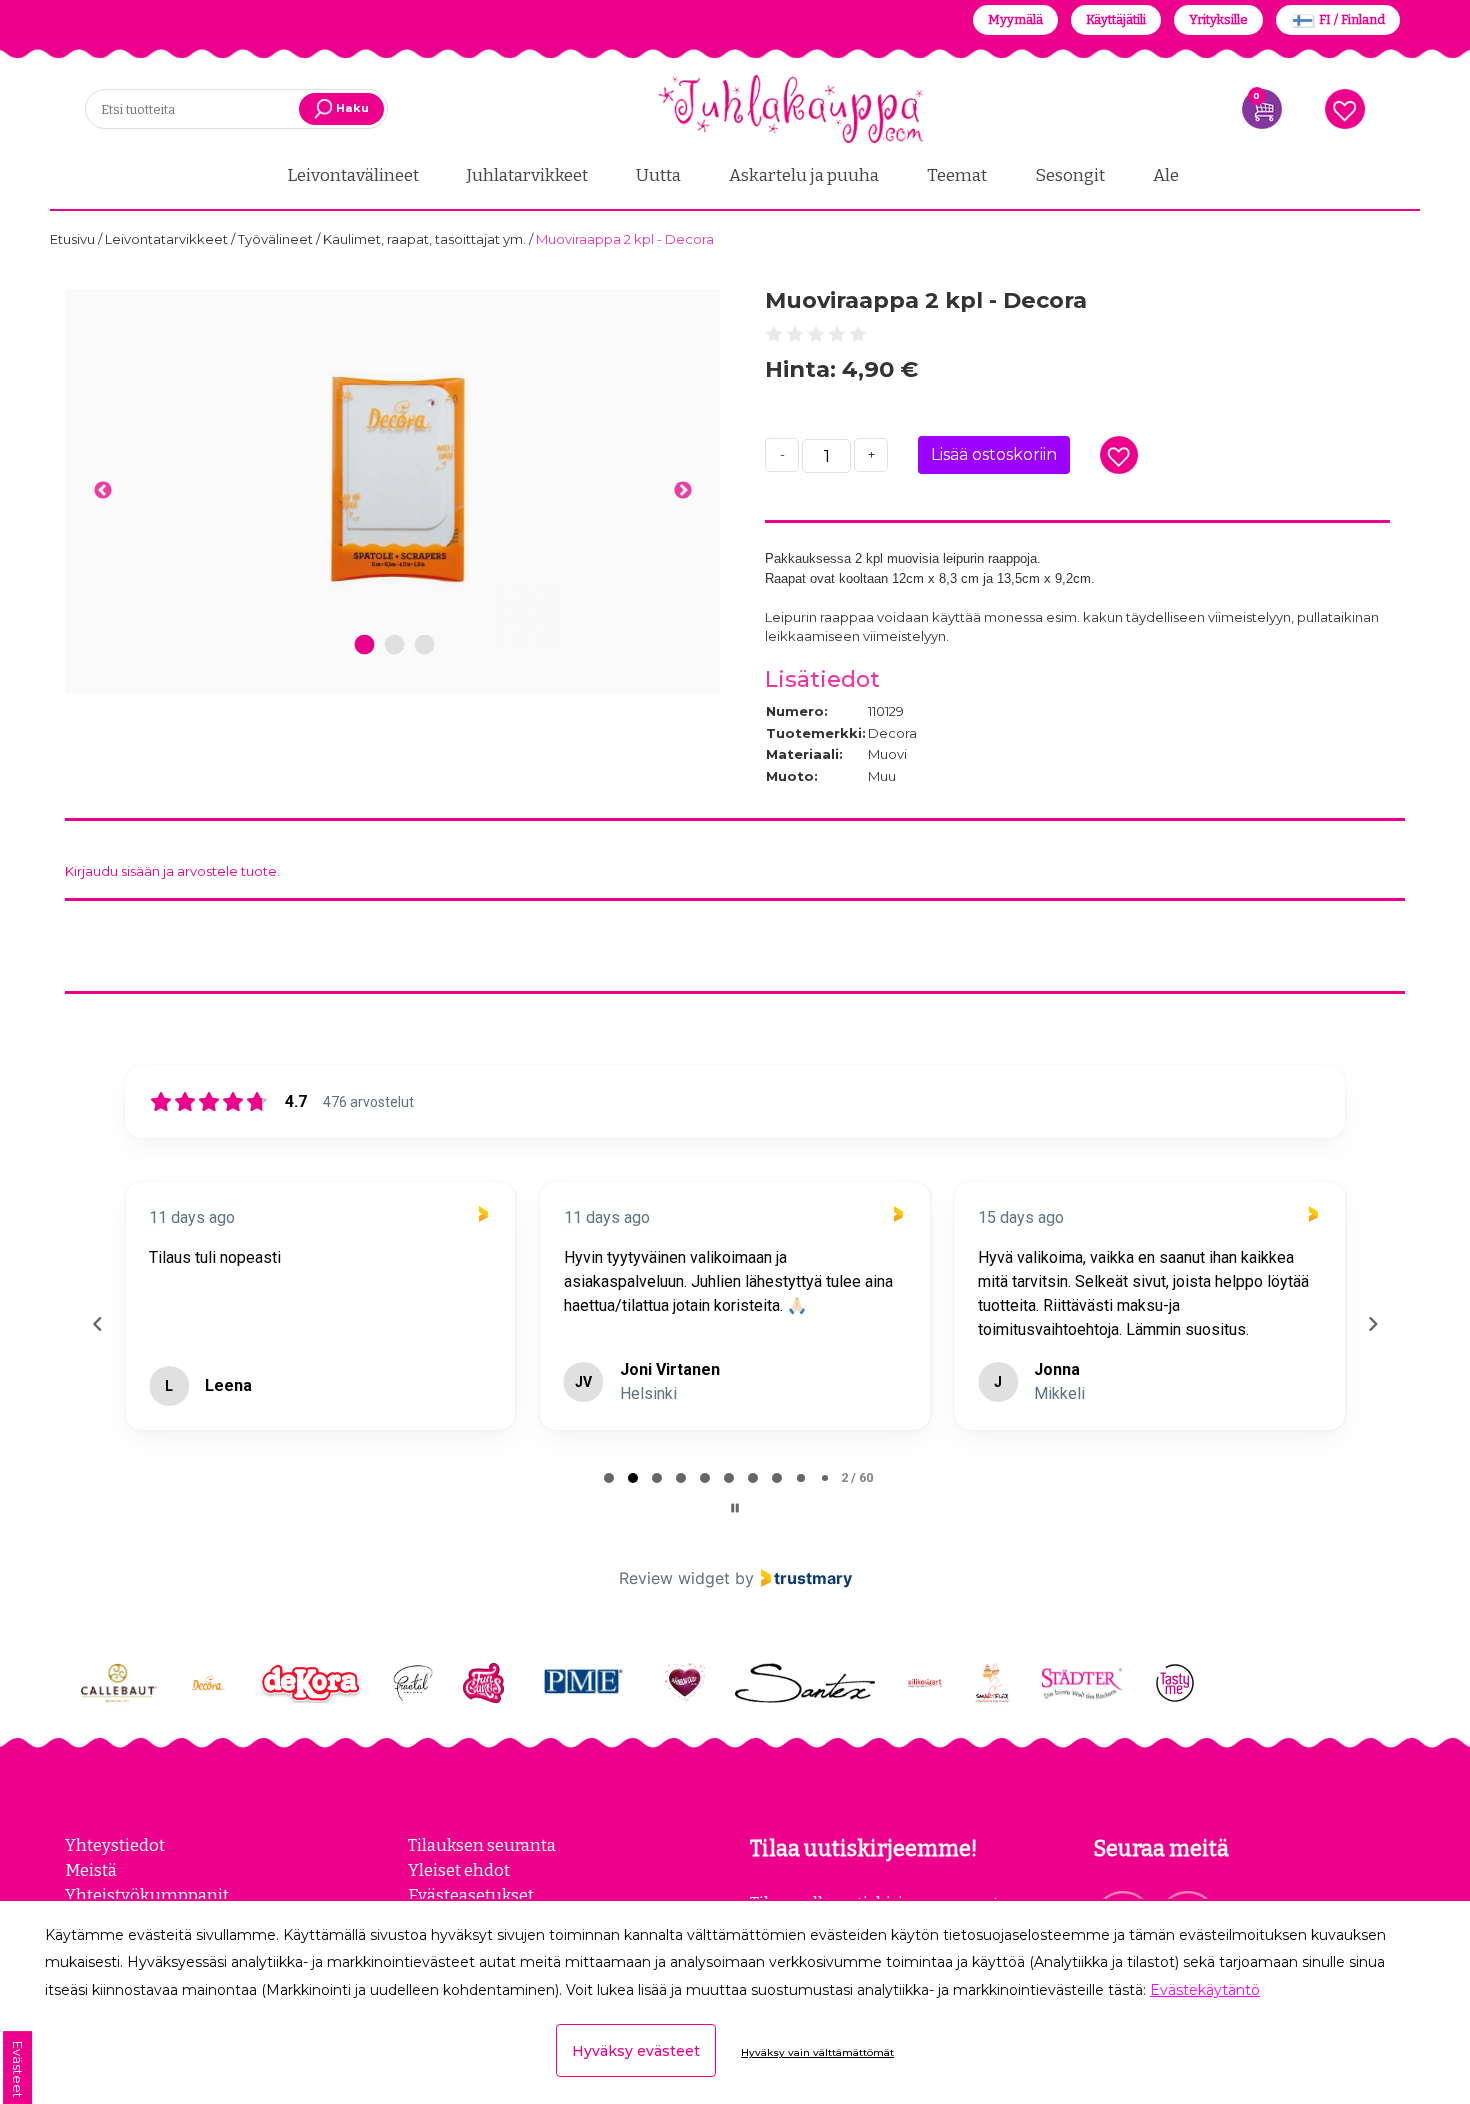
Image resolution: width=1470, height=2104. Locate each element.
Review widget (674, 1578)
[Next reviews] (1372, 1324)
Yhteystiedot (115, 1845)
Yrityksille (1218, 19)
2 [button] (394, 645)
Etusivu (74, 239)
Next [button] (682, 491)
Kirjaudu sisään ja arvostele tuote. (172, 871)
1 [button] (364, 645)
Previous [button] (102, 491)
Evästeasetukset (471, 1895)
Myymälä (1015, 19)
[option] (392, 479)
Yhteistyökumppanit (147, 1895)
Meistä (91, 1870)
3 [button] (424, 645)
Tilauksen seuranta (482, 1845)
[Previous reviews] (97, 1324)
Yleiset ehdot (459, 1870)
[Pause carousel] (735, 1508)
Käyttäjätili (1116, 19)
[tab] (609, 1478)
